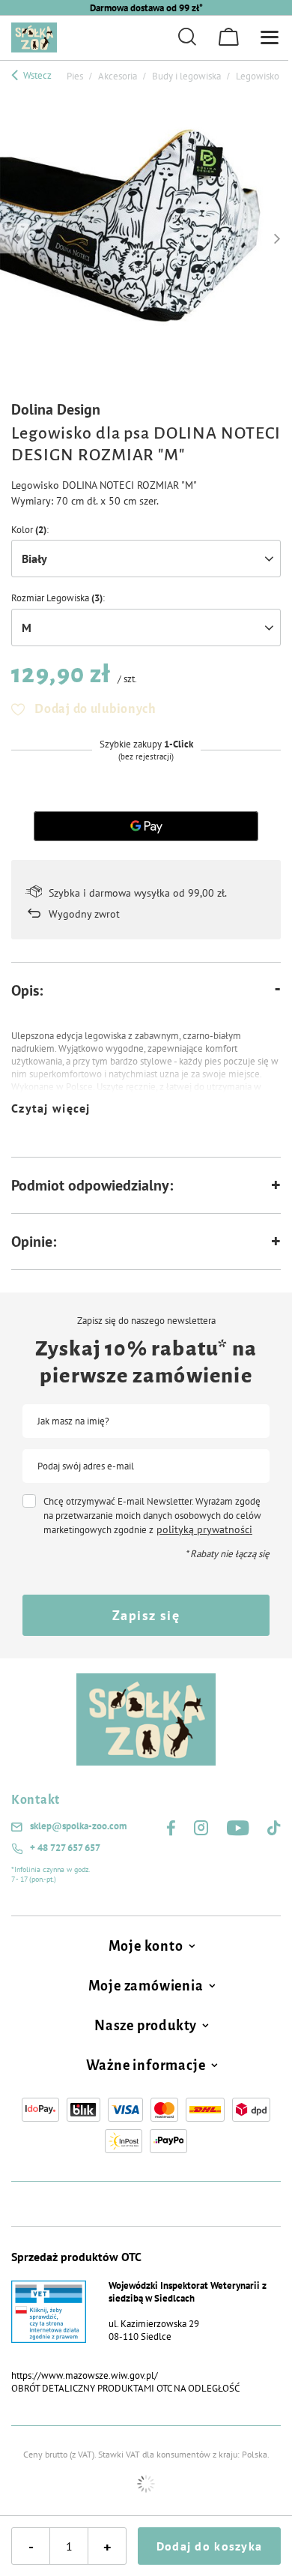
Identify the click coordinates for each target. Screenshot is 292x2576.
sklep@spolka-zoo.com (78, 1826)
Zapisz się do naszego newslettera (146, 1321)
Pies (75, 76)
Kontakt (36, 1800)
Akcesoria (118, 76)
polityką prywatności (204, 1529)
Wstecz (36, 75)
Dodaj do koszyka (209, 2546)
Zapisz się (146, 1615)
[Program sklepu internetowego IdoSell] (146, 2484)
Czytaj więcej (51, 1108)
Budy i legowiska (186, 76)
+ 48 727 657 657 (65, 1848)
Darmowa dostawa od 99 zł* (146, 8)
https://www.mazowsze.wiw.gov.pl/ (85, 2375)
